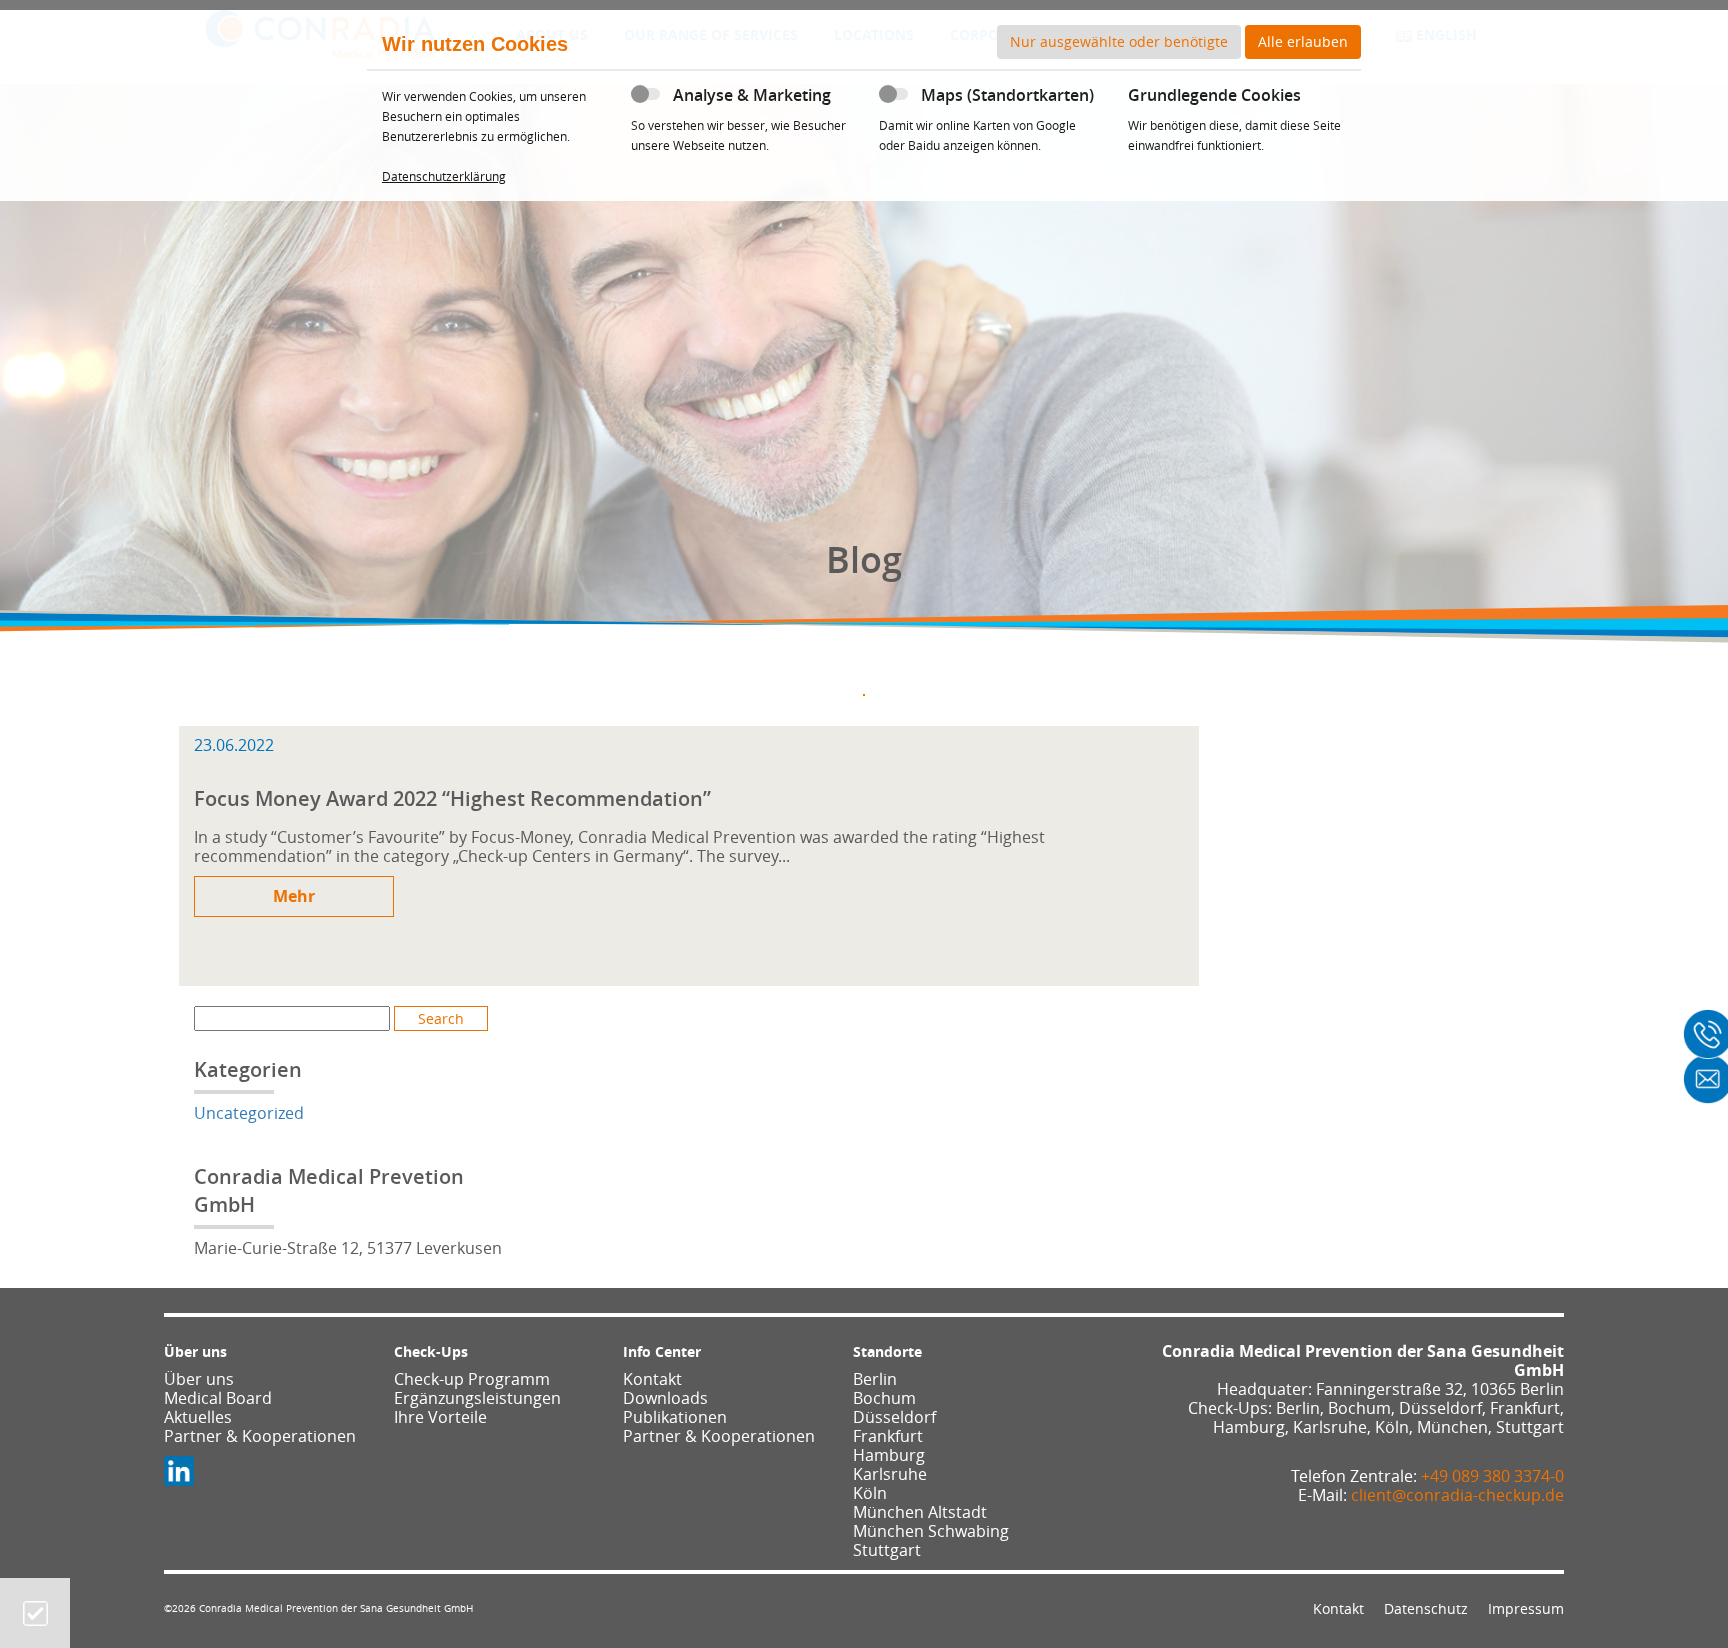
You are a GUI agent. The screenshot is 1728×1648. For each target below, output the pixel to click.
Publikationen (675, 1417)
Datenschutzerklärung (444, 176)
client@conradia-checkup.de (1457, 1495)
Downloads (665, 1398)
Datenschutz (1426, 1608)
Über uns (199, 1379)
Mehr (294, 896)
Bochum (884, 1398)
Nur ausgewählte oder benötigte (1119, 41)
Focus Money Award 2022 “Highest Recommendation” (452, 798)
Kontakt (652, 1379)
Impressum (1526, 1608)
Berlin (875, 1379)
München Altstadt (920, 1512)
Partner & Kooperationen (260, 1436)
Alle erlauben (1303, 41)
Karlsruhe (890, 1474)
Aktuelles (198, 1417)
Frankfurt (888, 1436)
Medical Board (218, 1398)
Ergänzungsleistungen (477, 1398)
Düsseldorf (894, 1417)
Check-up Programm (472, 1379)
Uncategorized (249, 1113)
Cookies (35, 1613)
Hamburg (889, 1455)
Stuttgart (887, 1550)
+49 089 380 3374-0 (1492, 1476)
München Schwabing (931, 1531)
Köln (870, 1493)
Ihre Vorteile (440, 1417)
